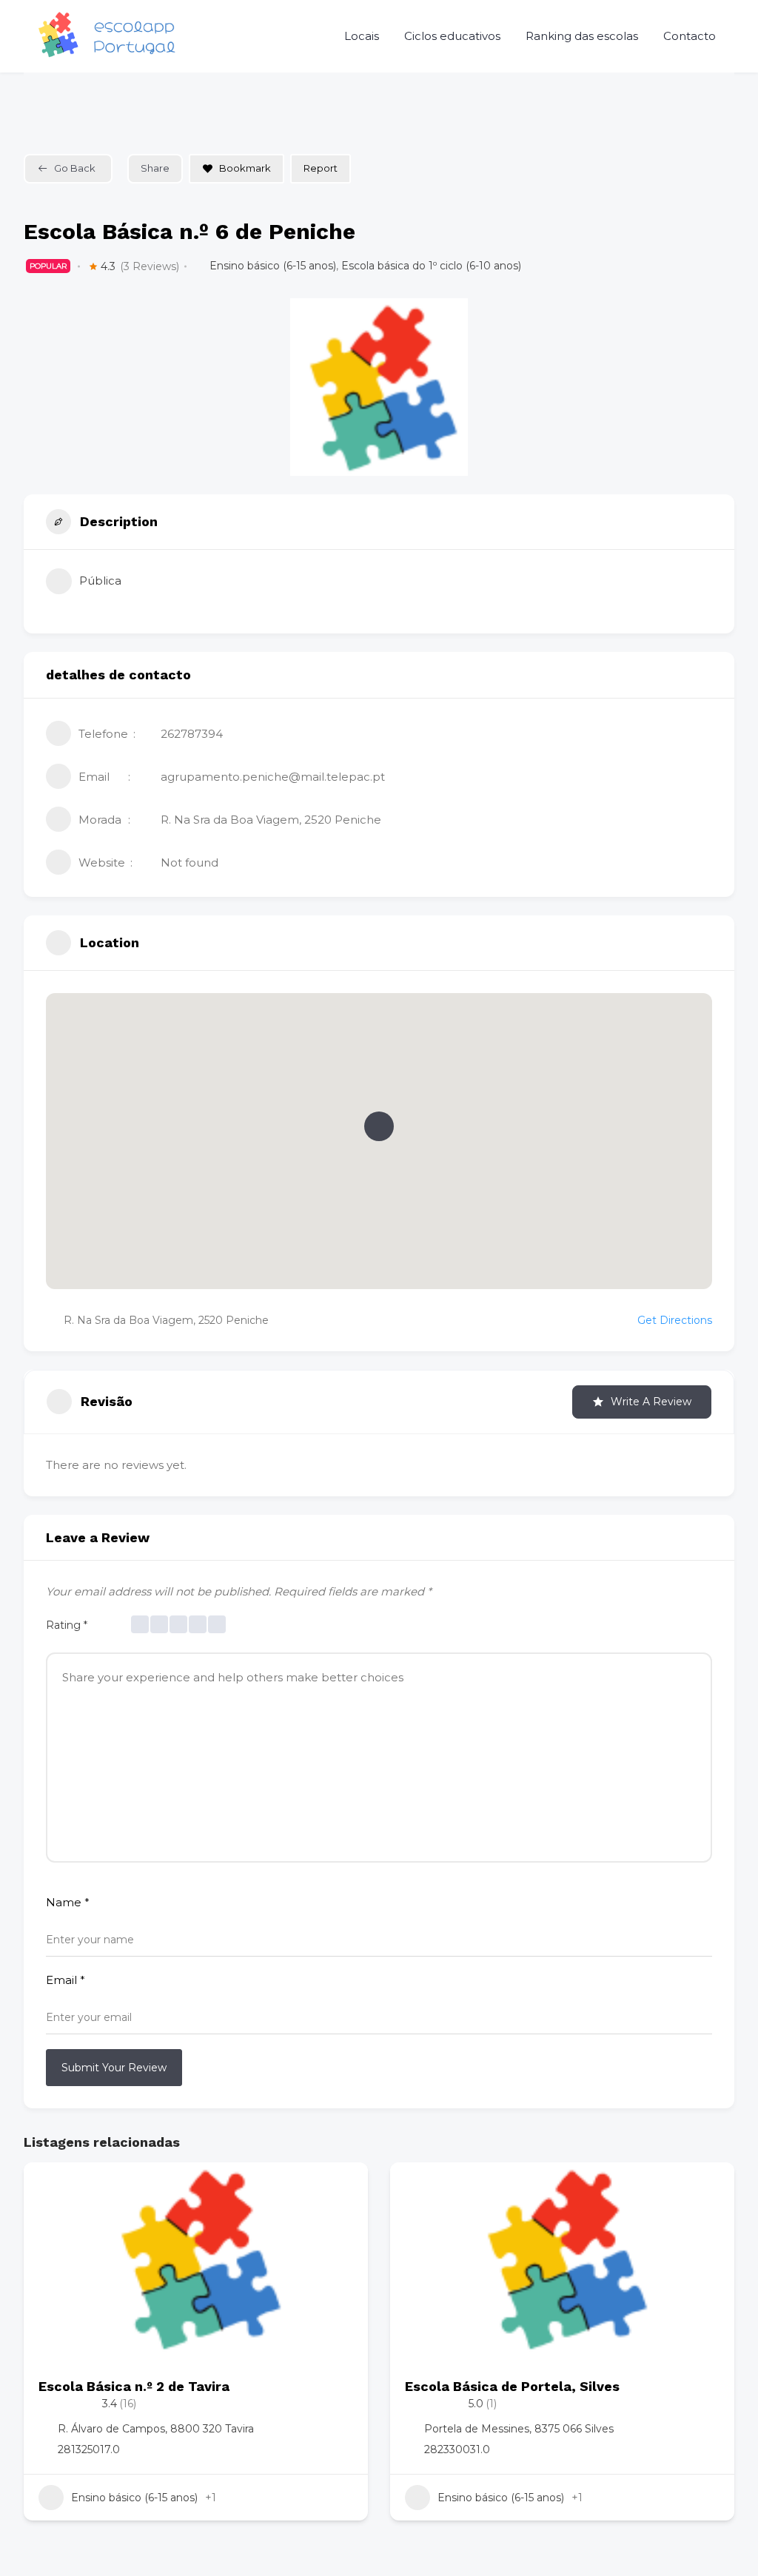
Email (66, 1980)
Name (68, 1902)
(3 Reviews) (150, 266)
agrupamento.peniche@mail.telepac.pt (273, 777)
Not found (189, 862)
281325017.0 (89, 2449)
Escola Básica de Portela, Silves (512, 2386)
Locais (362, 36)
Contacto (690, 36)
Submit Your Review (114, 2068)
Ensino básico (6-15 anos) (273, 266)
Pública (100, 581)
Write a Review (651, 1402)
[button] (379, 1126)
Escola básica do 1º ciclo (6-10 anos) (431, 266)
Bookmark (245, 168)
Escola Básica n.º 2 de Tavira (134, 2386)
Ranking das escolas (582, 36)
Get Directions (675, 1320)
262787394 (192, 734)
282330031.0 (457, 2449)
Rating (67, 1625)
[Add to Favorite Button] (342, 2188)
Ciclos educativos (452, 36)
